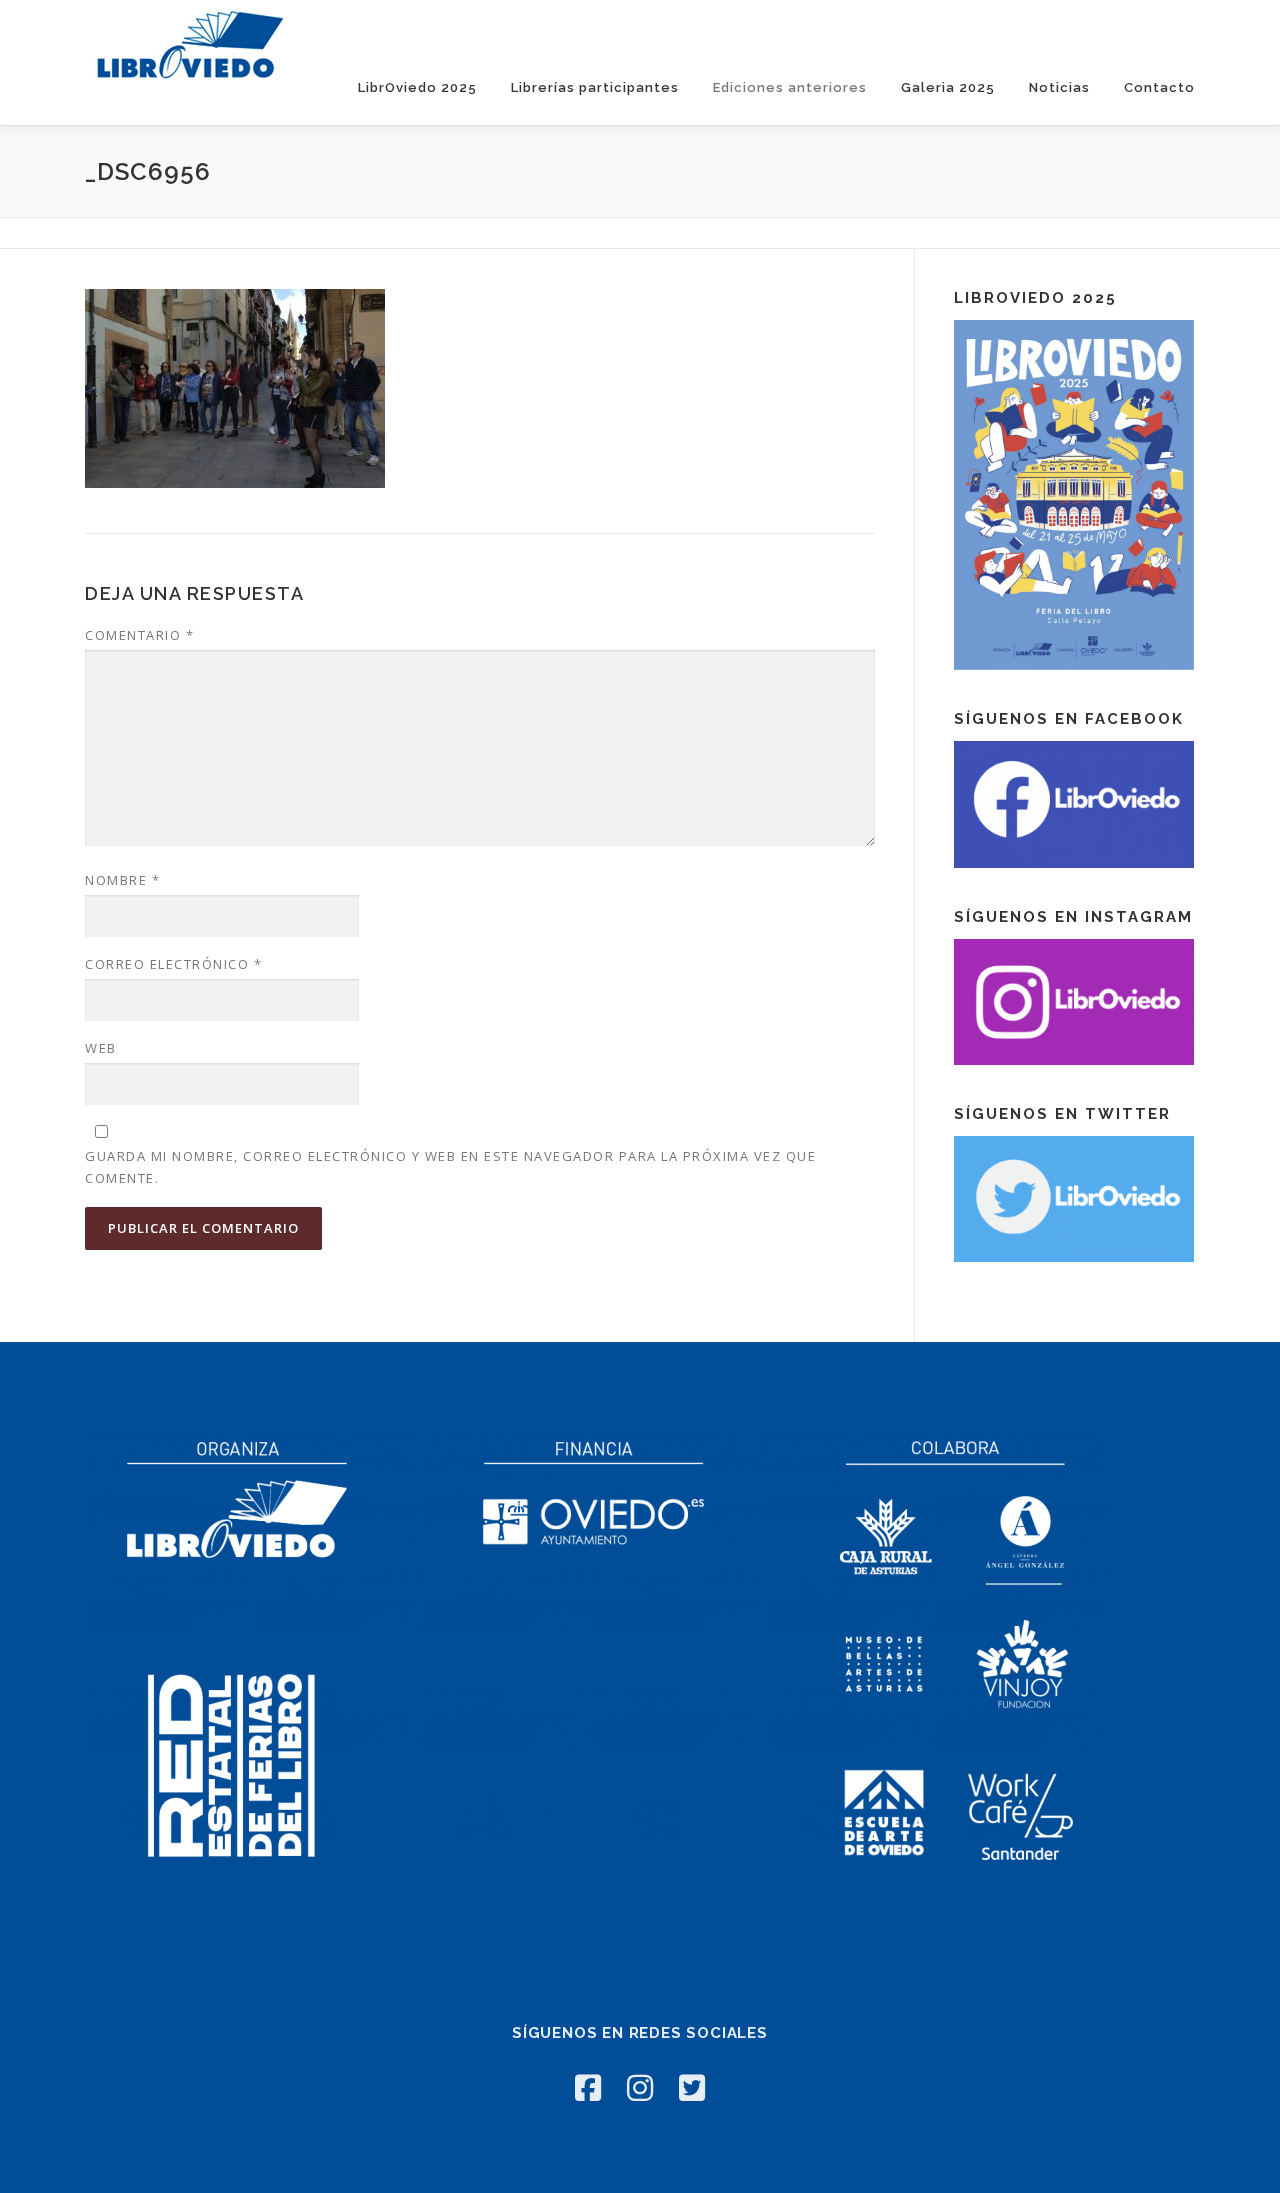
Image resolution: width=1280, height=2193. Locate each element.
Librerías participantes (595, 87)
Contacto (1159, 87)
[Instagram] (640, 2087)
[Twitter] (692, 2087)
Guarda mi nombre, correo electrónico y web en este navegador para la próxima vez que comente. (450, 1167)
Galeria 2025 (948, 87)
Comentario (139, 635)
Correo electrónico (173, 964)
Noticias (1059, 87)
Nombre (122, 880)
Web (101, 1048)
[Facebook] (588, 2087)
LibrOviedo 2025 (417, 87)
